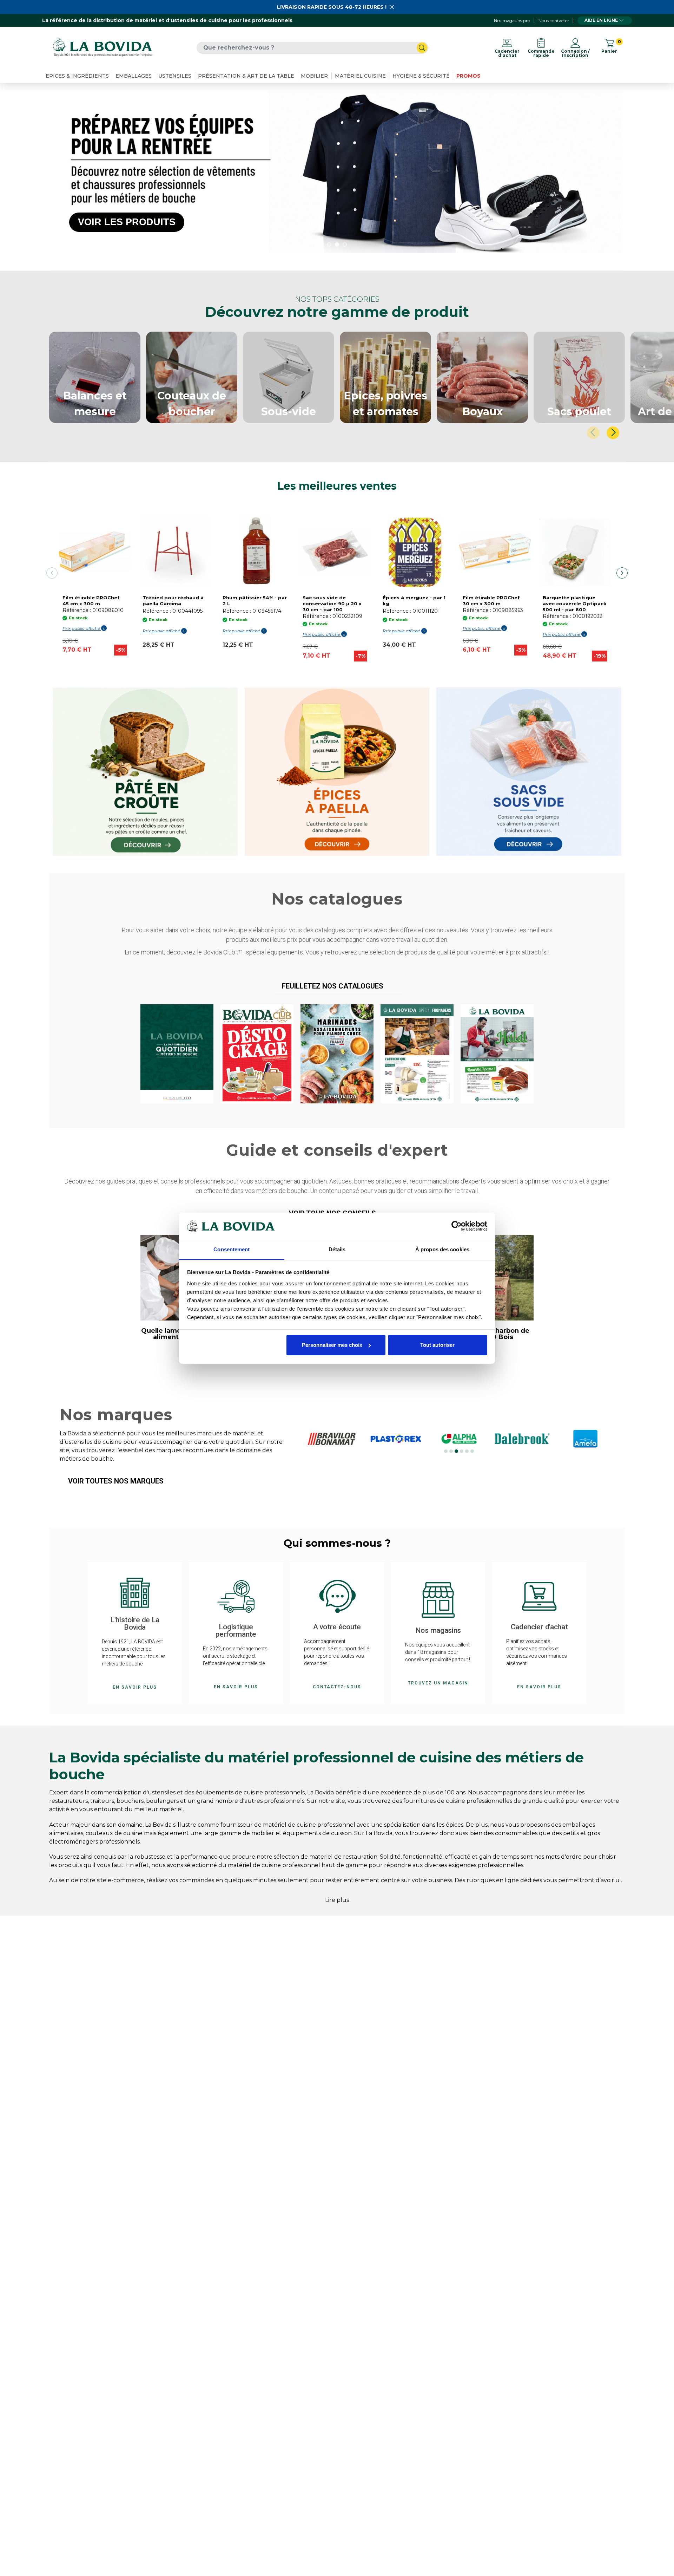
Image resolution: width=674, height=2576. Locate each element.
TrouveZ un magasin (438, 1683)
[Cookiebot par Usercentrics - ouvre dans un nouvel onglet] (457, 1226)
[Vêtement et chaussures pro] (337, 172)
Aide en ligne (601, 20)
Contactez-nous (337, 1687)
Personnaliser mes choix (332, 1345)
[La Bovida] (103, 48)
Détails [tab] (337, 1249)
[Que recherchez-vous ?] (422, 48)
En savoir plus (135, 1687)
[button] (337, 986)
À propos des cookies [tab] (442, 1249)
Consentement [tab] (232, 1249)
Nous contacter (554, 21)
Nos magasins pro (512, 21)
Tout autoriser (437, 1345)
